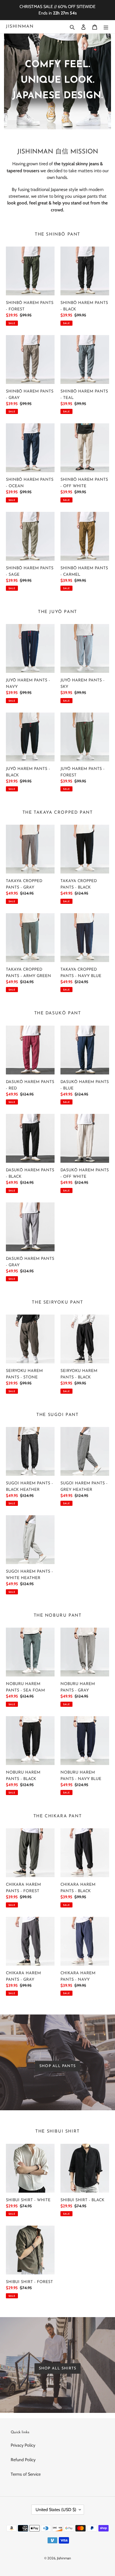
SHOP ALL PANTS (57, 2066)
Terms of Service (26, 2474)
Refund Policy (23, 2460)
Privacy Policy (23, 2445)
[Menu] (106, 27)
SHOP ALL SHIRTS (57, 2368)
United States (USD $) (56, 2510)
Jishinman (20, 27)
